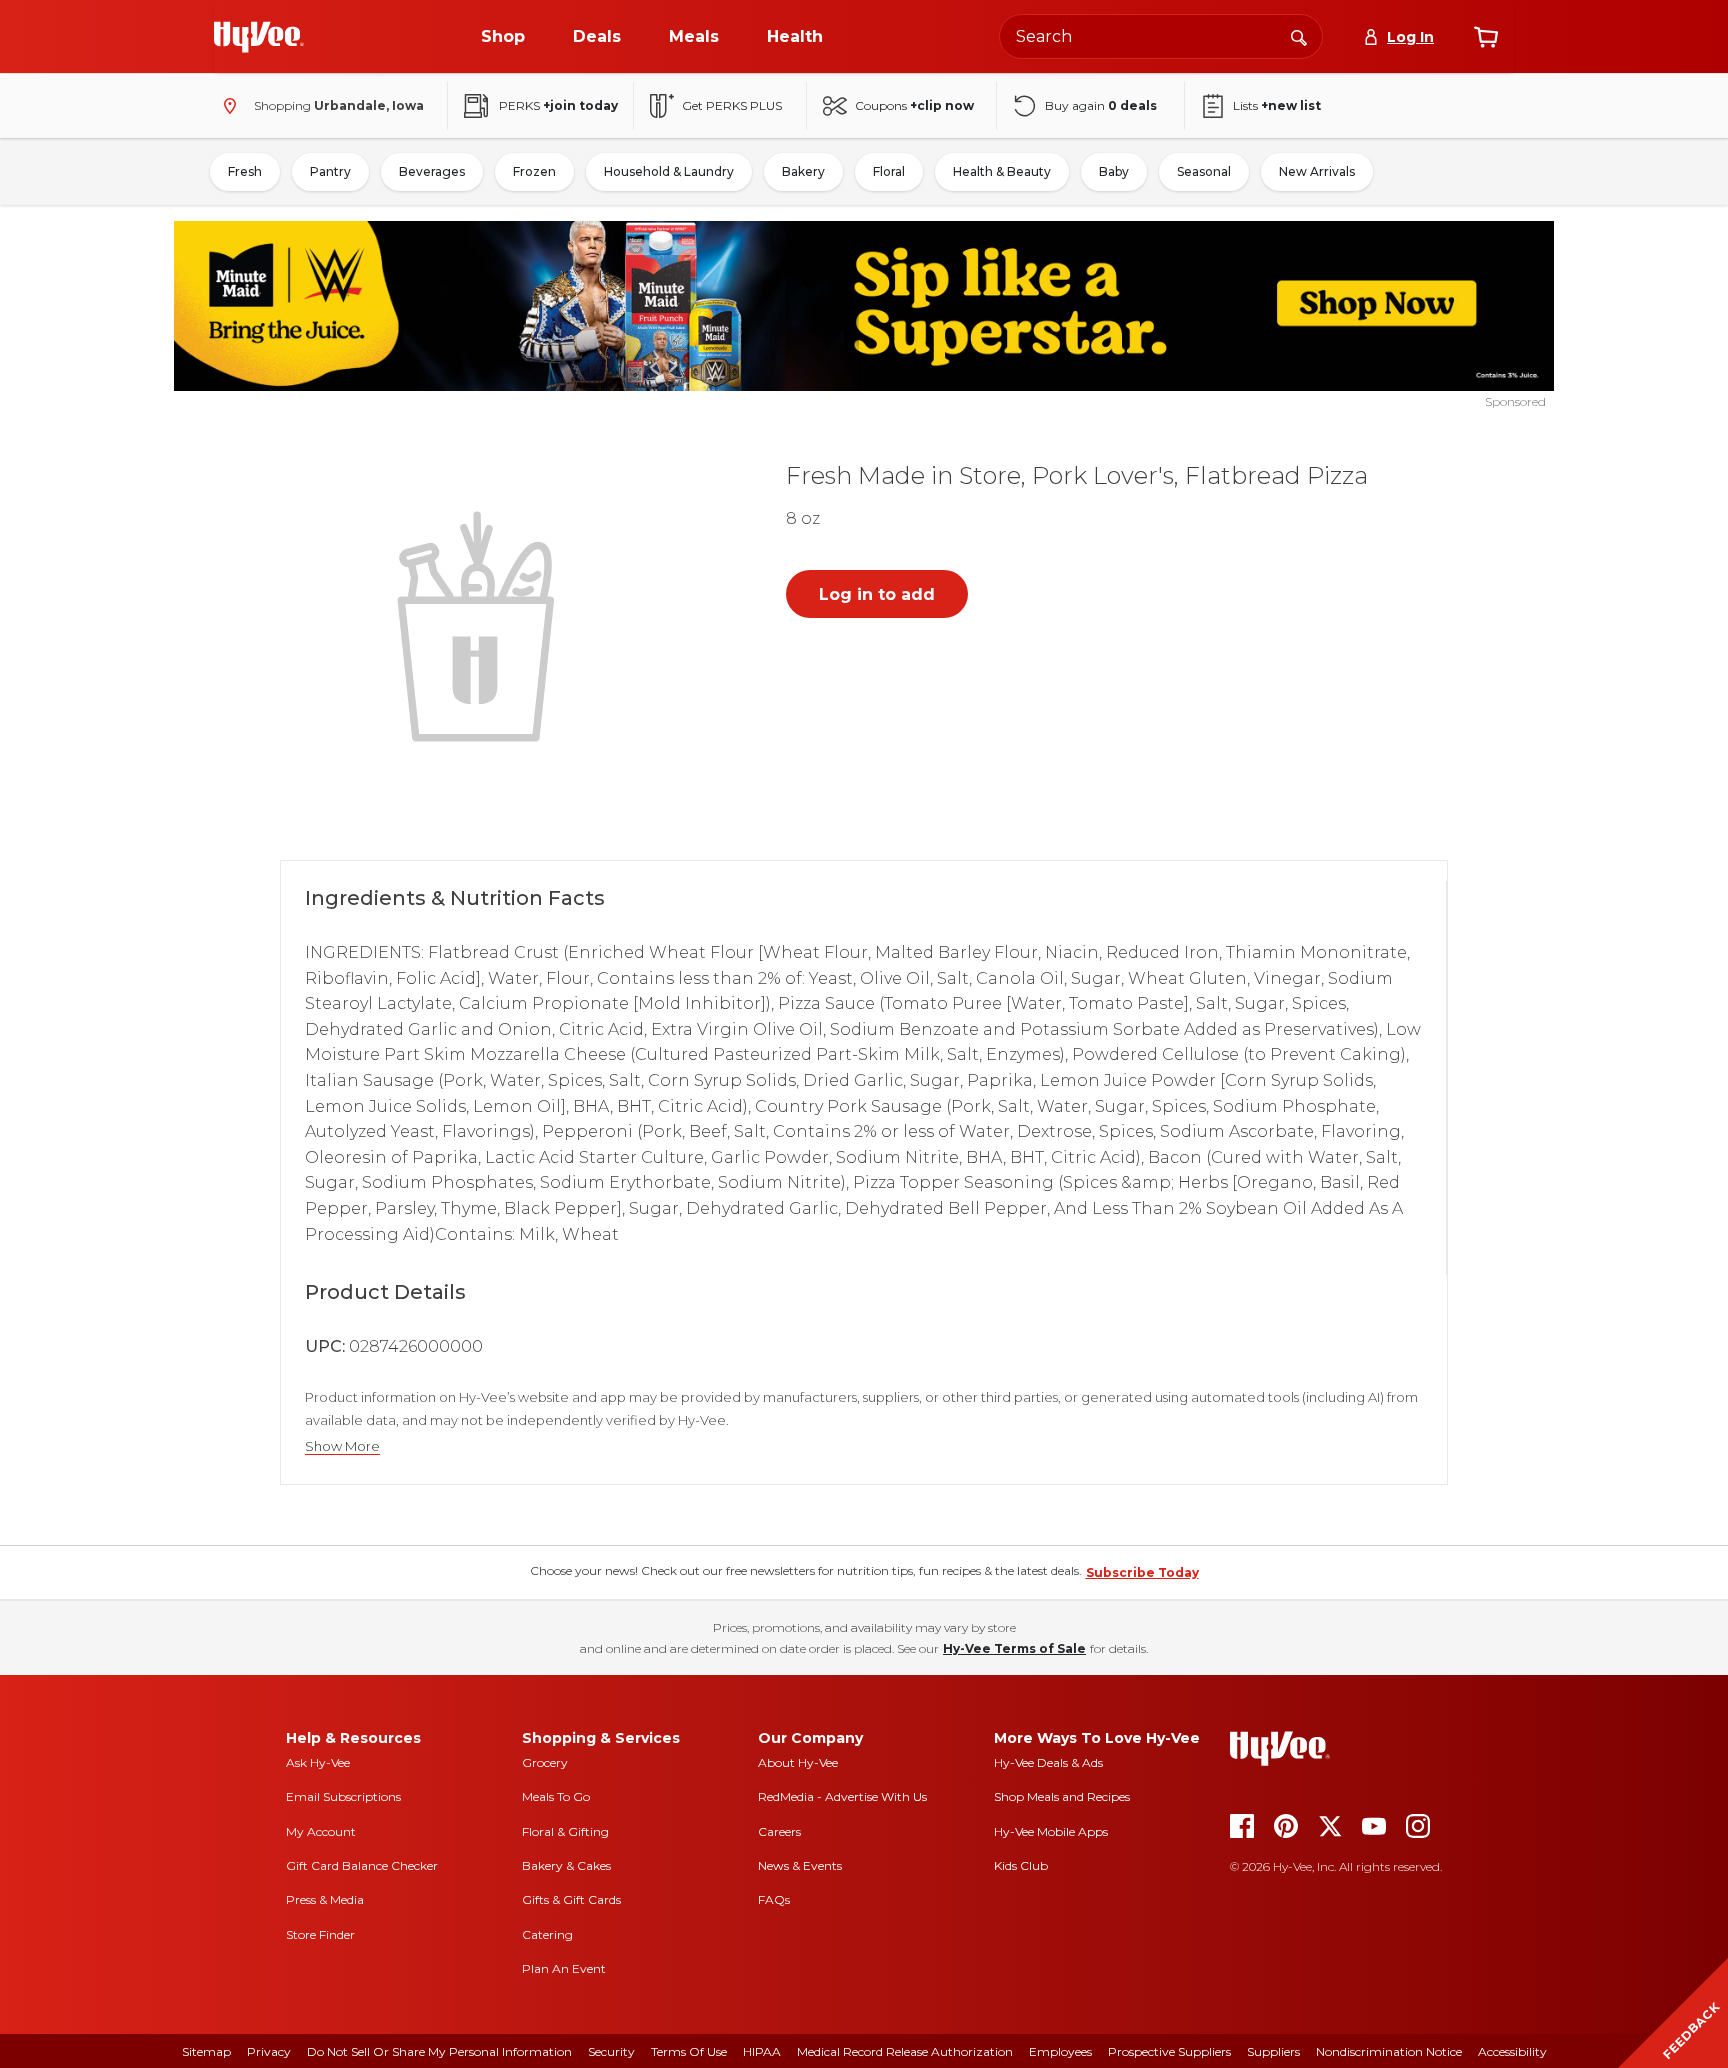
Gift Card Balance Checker (362, 1865)
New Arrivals (1317, 171)
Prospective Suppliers (1169, 2051)
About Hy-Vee (798, 1762)
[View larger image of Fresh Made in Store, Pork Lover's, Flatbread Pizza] (480, 624)
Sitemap (206, 2051)
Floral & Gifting (565, 1831)
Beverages (432, 171)
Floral (889, 171)
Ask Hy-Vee (318, 1762)
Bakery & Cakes (566, 1865)
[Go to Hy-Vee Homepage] (259, 37)
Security (611, 2051)
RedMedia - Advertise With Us (842, 1796)
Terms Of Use (689, 2051)
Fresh (245, 171)
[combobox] (1161, 36)
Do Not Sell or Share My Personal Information (439, 2051)
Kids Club (1021, 1865)
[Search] (1299, 36)
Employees (1060, 2051)
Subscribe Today (1142, 1572)
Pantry (330, 171)
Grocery (545, 1762)
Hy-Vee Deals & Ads (1048, 1762)
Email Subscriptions (343, 1796)
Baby (1114, 171)
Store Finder (320, 1934)
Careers (779, 1831)
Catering (547, 1934)
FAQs (774, 1899)
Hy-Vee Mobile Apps (1051, 1831)
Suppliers (1273, 2051)
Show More (342, 1446)
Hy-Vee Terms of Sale (1014, 1648)
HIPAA (762, 2051)
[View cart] (1486, 37)
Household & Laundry (669, 171)
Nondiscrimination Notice (1389, 2051)
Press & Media (325, 1899)
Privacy (269, 2051)
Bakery (803, 171)
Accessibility (1512, 2051)
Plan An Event (564, 1968)
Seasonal (1204, 171)
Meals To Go (556, 1796)
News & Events (800, 1865)
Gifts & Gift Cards (571, 1899)
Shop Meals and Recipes (1062, 1796)
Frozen (534, 171)
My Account (321, 1831)
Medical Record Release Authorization (905, 2051)
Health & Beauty (1002, 171)
